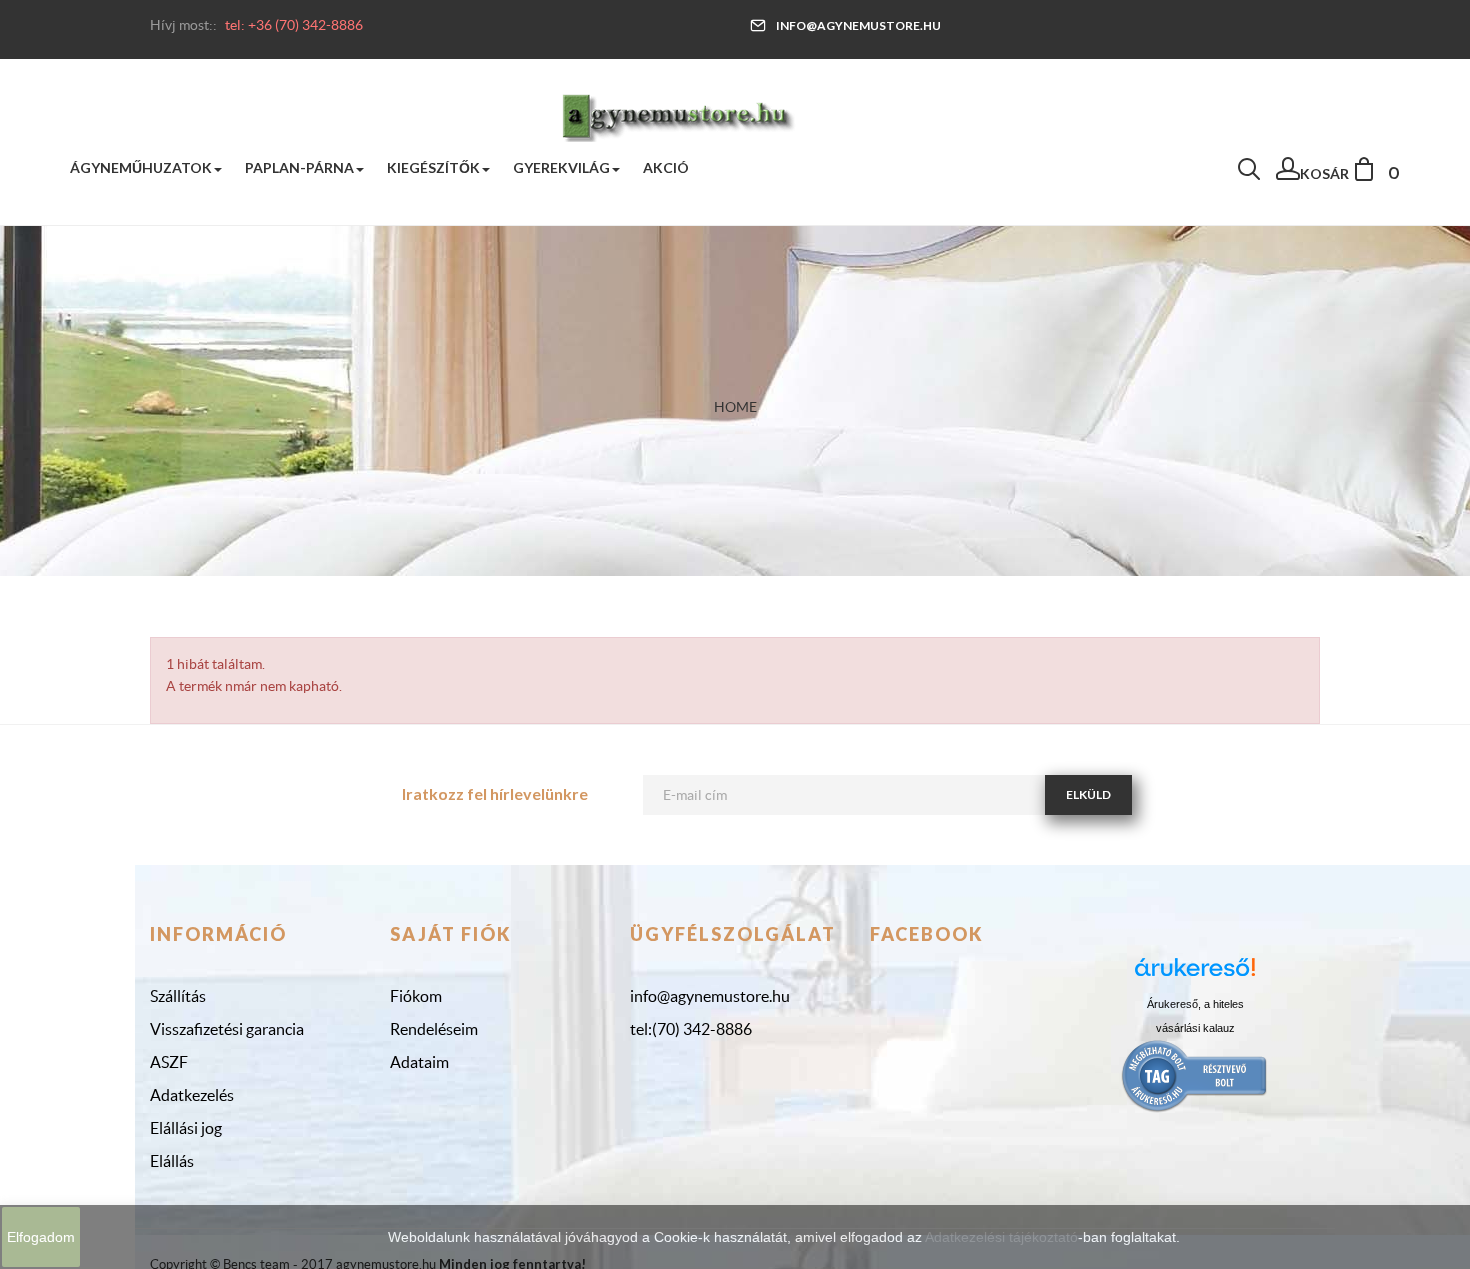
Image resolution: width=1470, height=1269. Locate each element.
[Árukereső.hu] (1195, 974)
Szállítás (178, 996)
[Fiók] (1288, 174)
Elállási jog (186, 1128)
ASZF (169, 1062)
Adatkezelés (192, 1095)
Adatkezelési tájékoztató (1001, 1237)
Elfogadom (41, 1237)
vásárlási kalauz (1195, 1028)
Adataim (419, 1062)
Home (735, 407)
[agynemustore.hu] (678, 115)
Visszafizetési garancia (227, 1029)
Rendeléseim (434, 1029)
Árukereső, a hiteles (1195, 1004)
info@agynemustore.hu (858, 25)
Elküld (1088, 794)
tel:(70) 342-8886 (691, 1029)
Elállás (172, 1161)
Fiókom (416, 996)
